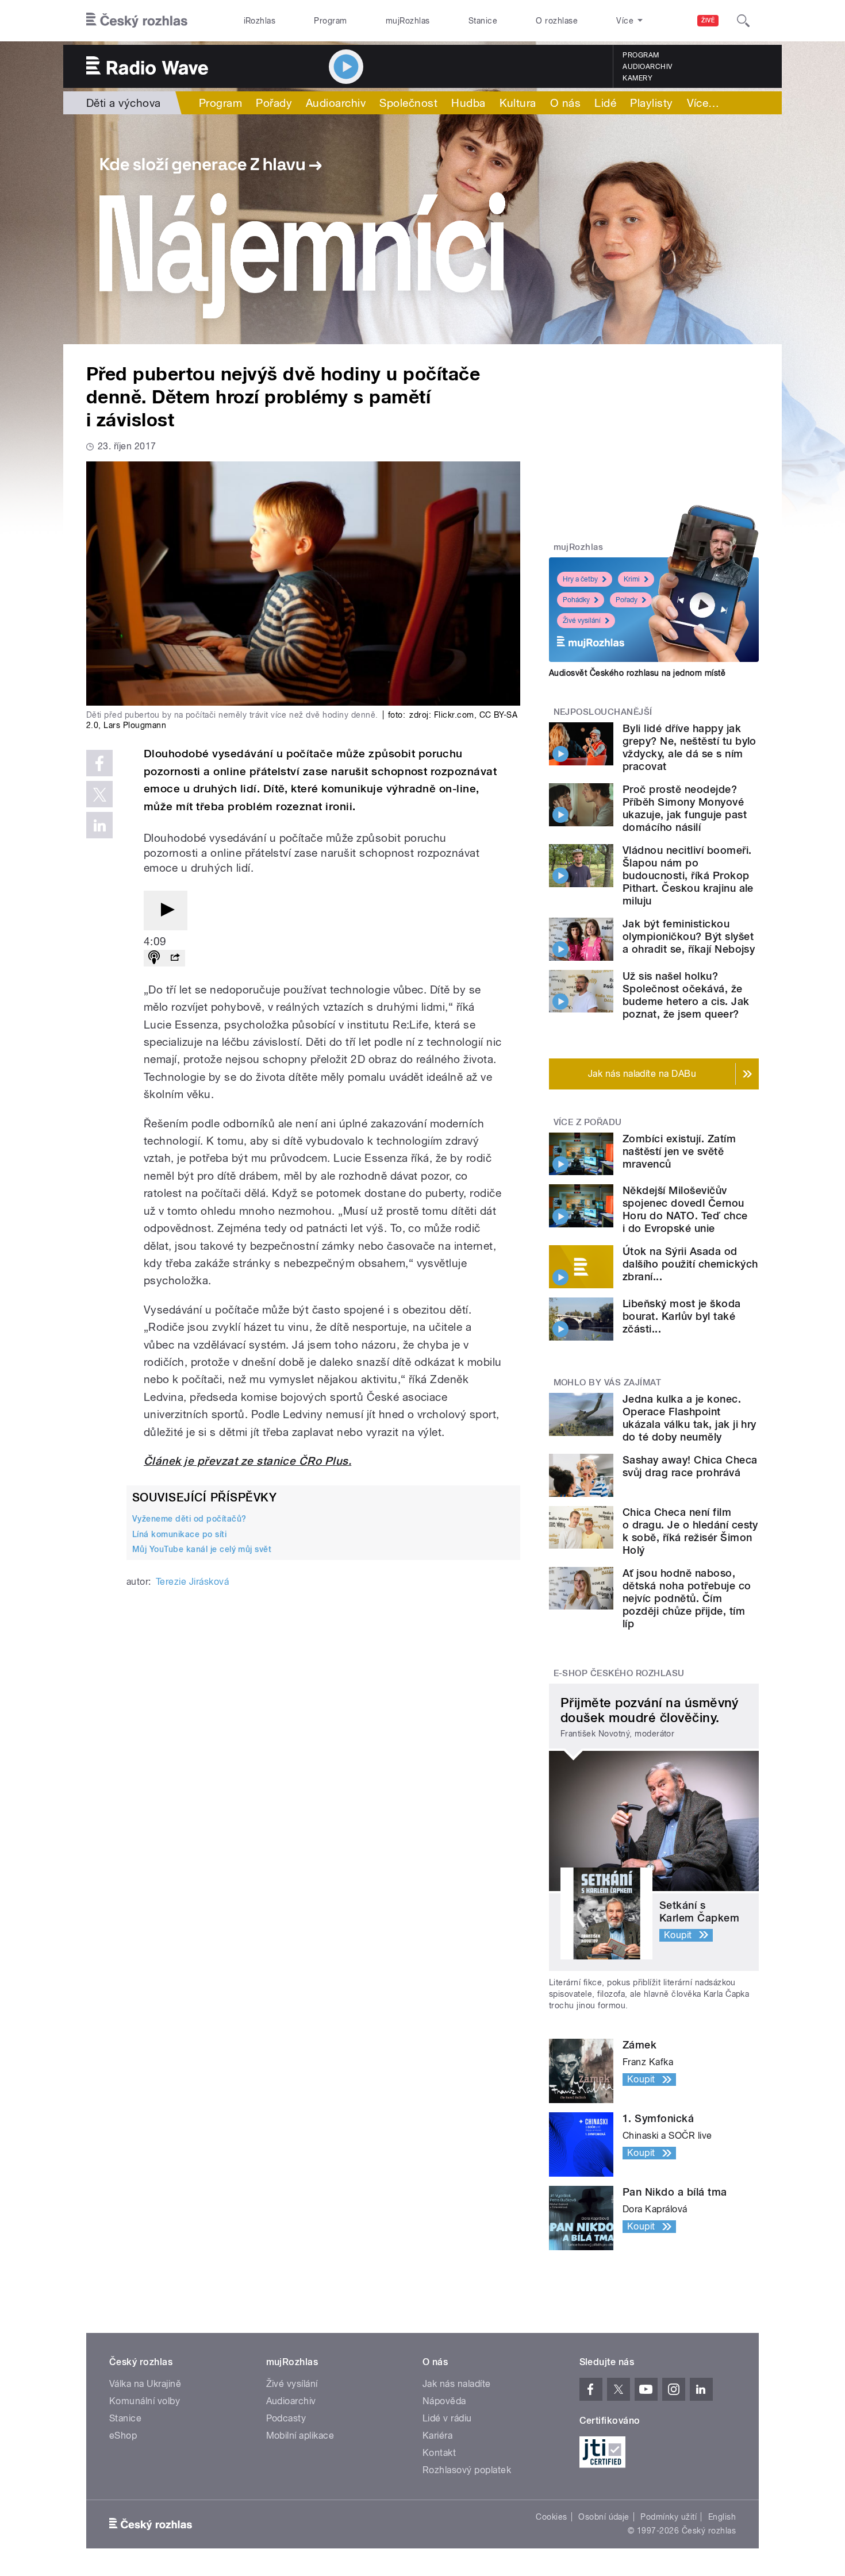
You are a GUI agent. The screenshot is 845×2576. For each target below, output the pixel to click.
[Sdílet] (175, 958)
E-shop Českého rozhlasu (619, 1673)
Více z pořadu (588, 1122)
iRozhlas (260, 21)
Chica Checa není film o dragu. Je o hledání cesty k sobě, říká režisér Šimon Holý (690, 1531)
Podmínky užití (669, 2517)
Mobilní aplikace (300, 2436)
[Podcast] (154, 958)
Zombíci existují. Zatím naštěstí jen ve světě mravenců (679, 1151)
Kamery (637, 78)
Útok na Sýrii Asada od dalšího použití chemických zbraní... (690, 1264)
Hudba (468, 103)
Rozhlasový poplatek (467, 2470)
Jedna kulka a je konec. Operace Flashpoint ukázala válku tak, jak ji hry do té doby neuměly (690, 1418)
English (722, 2517)
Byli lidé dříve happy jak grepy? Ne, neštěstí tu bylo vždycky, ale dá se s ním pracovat (690, 747)
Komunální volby (145, 2401)
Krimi (632, 579)
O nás (565, 103)
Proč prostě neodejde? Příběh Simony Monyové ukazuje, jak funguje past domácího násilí (685, 808)
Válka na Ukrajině (145, 2384)
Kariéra (437, 2436)
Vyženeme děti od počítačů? (189, 1519)
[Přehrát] (166, 910)
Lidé (605, 103)
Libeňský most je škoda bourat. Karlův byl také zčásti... (682, 1316)
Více (703, 103)
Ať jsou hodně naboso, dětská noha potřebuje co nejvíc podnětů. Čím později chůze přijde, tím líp (687, 1598)
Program (330, 21)
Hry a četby (580, 579)
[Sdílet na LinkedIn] (99, 825)
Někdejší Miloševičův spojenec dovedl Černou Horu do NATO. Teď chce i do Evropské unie (685, 1209)
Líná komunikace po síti (179, 1534)
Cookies (551, 2517)
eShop (123, 2436)
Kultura (518, 103)
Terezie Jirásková (192, 1582)
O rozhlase (557, 21)
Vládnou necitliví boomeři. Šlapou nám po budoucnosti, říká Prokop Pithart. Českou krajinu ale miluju (688, 875)
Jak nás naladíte (457, 2384)
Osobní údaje (604, 2517)
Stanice (483, 21)
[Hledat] (743, 21)
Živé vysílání (582, 621)
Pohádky (576, 600)
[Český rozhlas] (137, 21)
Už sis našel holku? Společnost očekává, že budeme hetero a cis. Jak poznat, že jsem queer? (686, 995)
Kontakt (439, 2453)
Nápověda (444, 2401)
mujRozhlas (408, 21)
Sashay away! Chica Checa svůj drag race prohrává (690, 1466)
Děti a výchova (124, 103)
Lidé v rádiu (447, 2418)
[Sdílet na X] (99, 794)
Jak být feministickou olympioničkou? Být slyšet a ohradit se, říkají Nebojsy (689, 936)
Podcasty (286, 2418)
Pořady (274, 103)
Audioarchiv (647, 67)
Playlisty (651, 103)
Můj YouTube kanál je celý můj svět (202, 1549)
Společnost (408, 103)
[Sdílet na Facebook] (99, 763)
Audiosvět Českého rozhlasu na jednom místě (637, 673)
